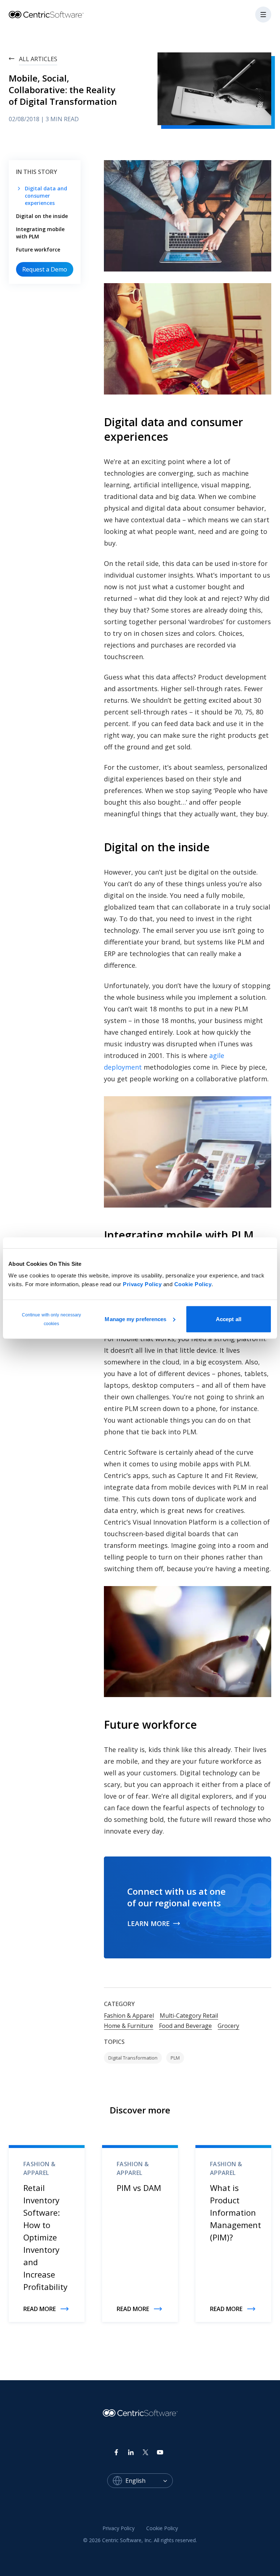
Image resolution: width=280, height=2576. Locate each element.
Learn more (149, 1923)
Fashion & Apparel (129, 2016)
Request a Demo (45, 269)
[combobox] (149, 2481)
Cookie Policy (193, 1284)
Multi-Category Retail (189, 2016)
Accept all (229, 1319)
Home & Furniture (129, 2026)
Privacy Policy (142, 1284)
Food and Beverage (185, 2026)
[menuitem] (118, 2528)
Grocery (228, 2026)
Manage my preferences (135, 1319)
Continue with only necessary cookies (52, 1319)
